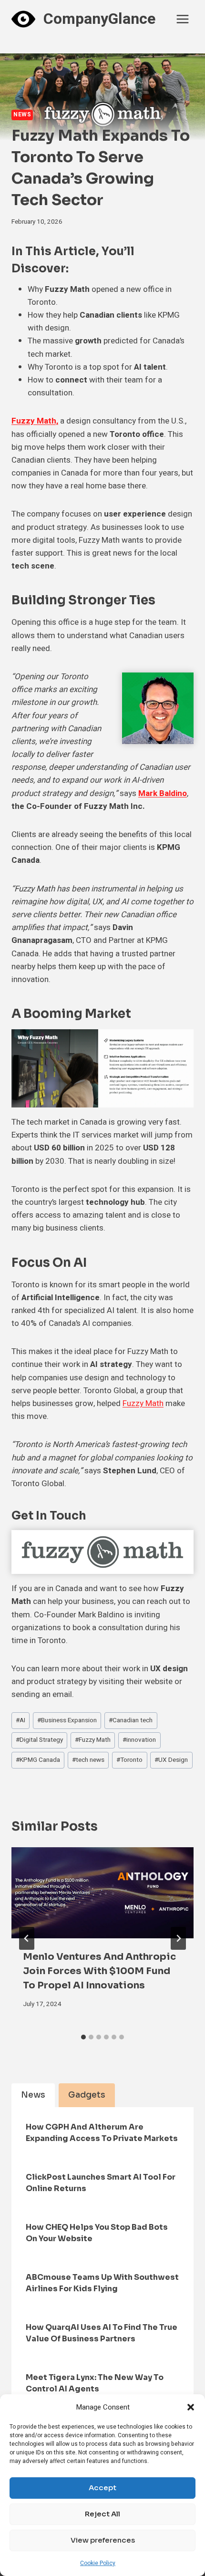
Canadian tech (131, 1720)
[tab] (83, 2037)
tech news (88, 1760)
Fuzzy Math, (35, 421)
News (22, 115)
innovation (139, 1740)
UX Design (171, 1760)
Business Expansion (67, 1720)
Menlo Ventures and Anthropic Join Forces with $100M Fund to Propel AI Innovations (99, 1971)
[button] (191, 2407)
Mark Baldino (163, 793)
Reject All (102, 2514)
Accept (102, 2488)
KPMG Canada (38, 1760)
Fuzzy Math (143, 1403)
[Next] (178, 1938)
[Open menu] (182, 19)
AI (20, 1720)
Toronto (129, 1760)
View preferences (103, 2540)
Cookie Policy (98, 2563)
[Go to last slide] (27, 1938)
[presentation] (102, 1893)
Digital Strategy (39, 1740)
